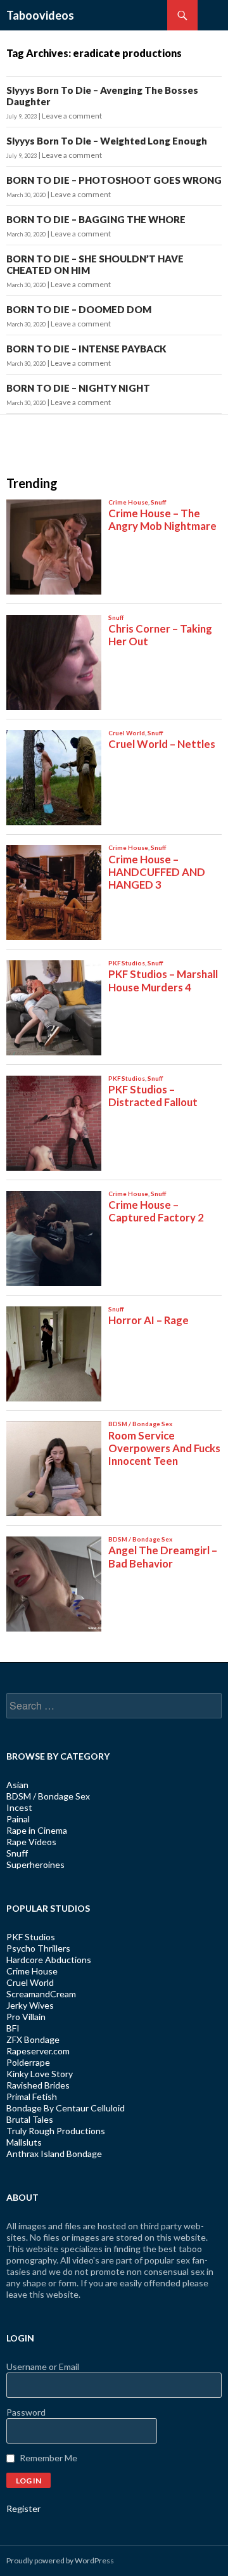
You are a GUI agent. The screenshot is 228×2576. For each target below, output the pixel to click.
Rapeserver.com (38, 2051)
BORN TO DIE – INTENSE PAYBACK (86, 349)
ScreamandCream (41, 1994)
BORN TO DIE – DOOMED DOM (79, 309)
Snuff (17, 1853)
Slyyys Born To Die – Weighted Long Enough (107, 141)
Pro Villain (26, 2017)
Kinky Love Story (40, 2074)
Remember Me (48, 2458)
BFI (13, 2028)
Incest (19, 1807)
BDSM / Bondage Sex (48, 1796)
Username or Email (43, 2367)
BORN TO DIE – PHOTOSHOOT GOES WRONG (114, 180)
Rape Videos (31, 1842)
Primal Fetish (32, 2096)
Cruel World (30, 1982)
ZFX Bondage (33, 2039)
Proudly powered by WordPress (60, 2560)
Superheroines (35, 1864)
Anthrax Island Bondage (54, 2154)
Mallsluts (24, 2142)
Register (23, 2508)
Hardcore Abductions (49, 1960)
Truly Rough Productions (56, 2131)
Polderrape (28, 2062)
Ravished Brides (38, 2085)
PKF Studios (31, 1937)
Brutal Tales (30, 2119)
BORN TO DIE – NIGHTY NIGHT (78, 388)
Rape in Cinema (37, 1830)
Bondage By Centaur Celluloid (66, 2108)
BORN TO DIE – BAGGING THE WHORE (96, 219)
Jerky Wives (30, 2005)
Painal (18, 1819)
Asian (17, 1785)
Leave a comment (72, 116)
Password (26, 2412)
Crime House (32, 1971)
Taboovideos (40, 15)
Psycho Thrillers (38, 1948)
